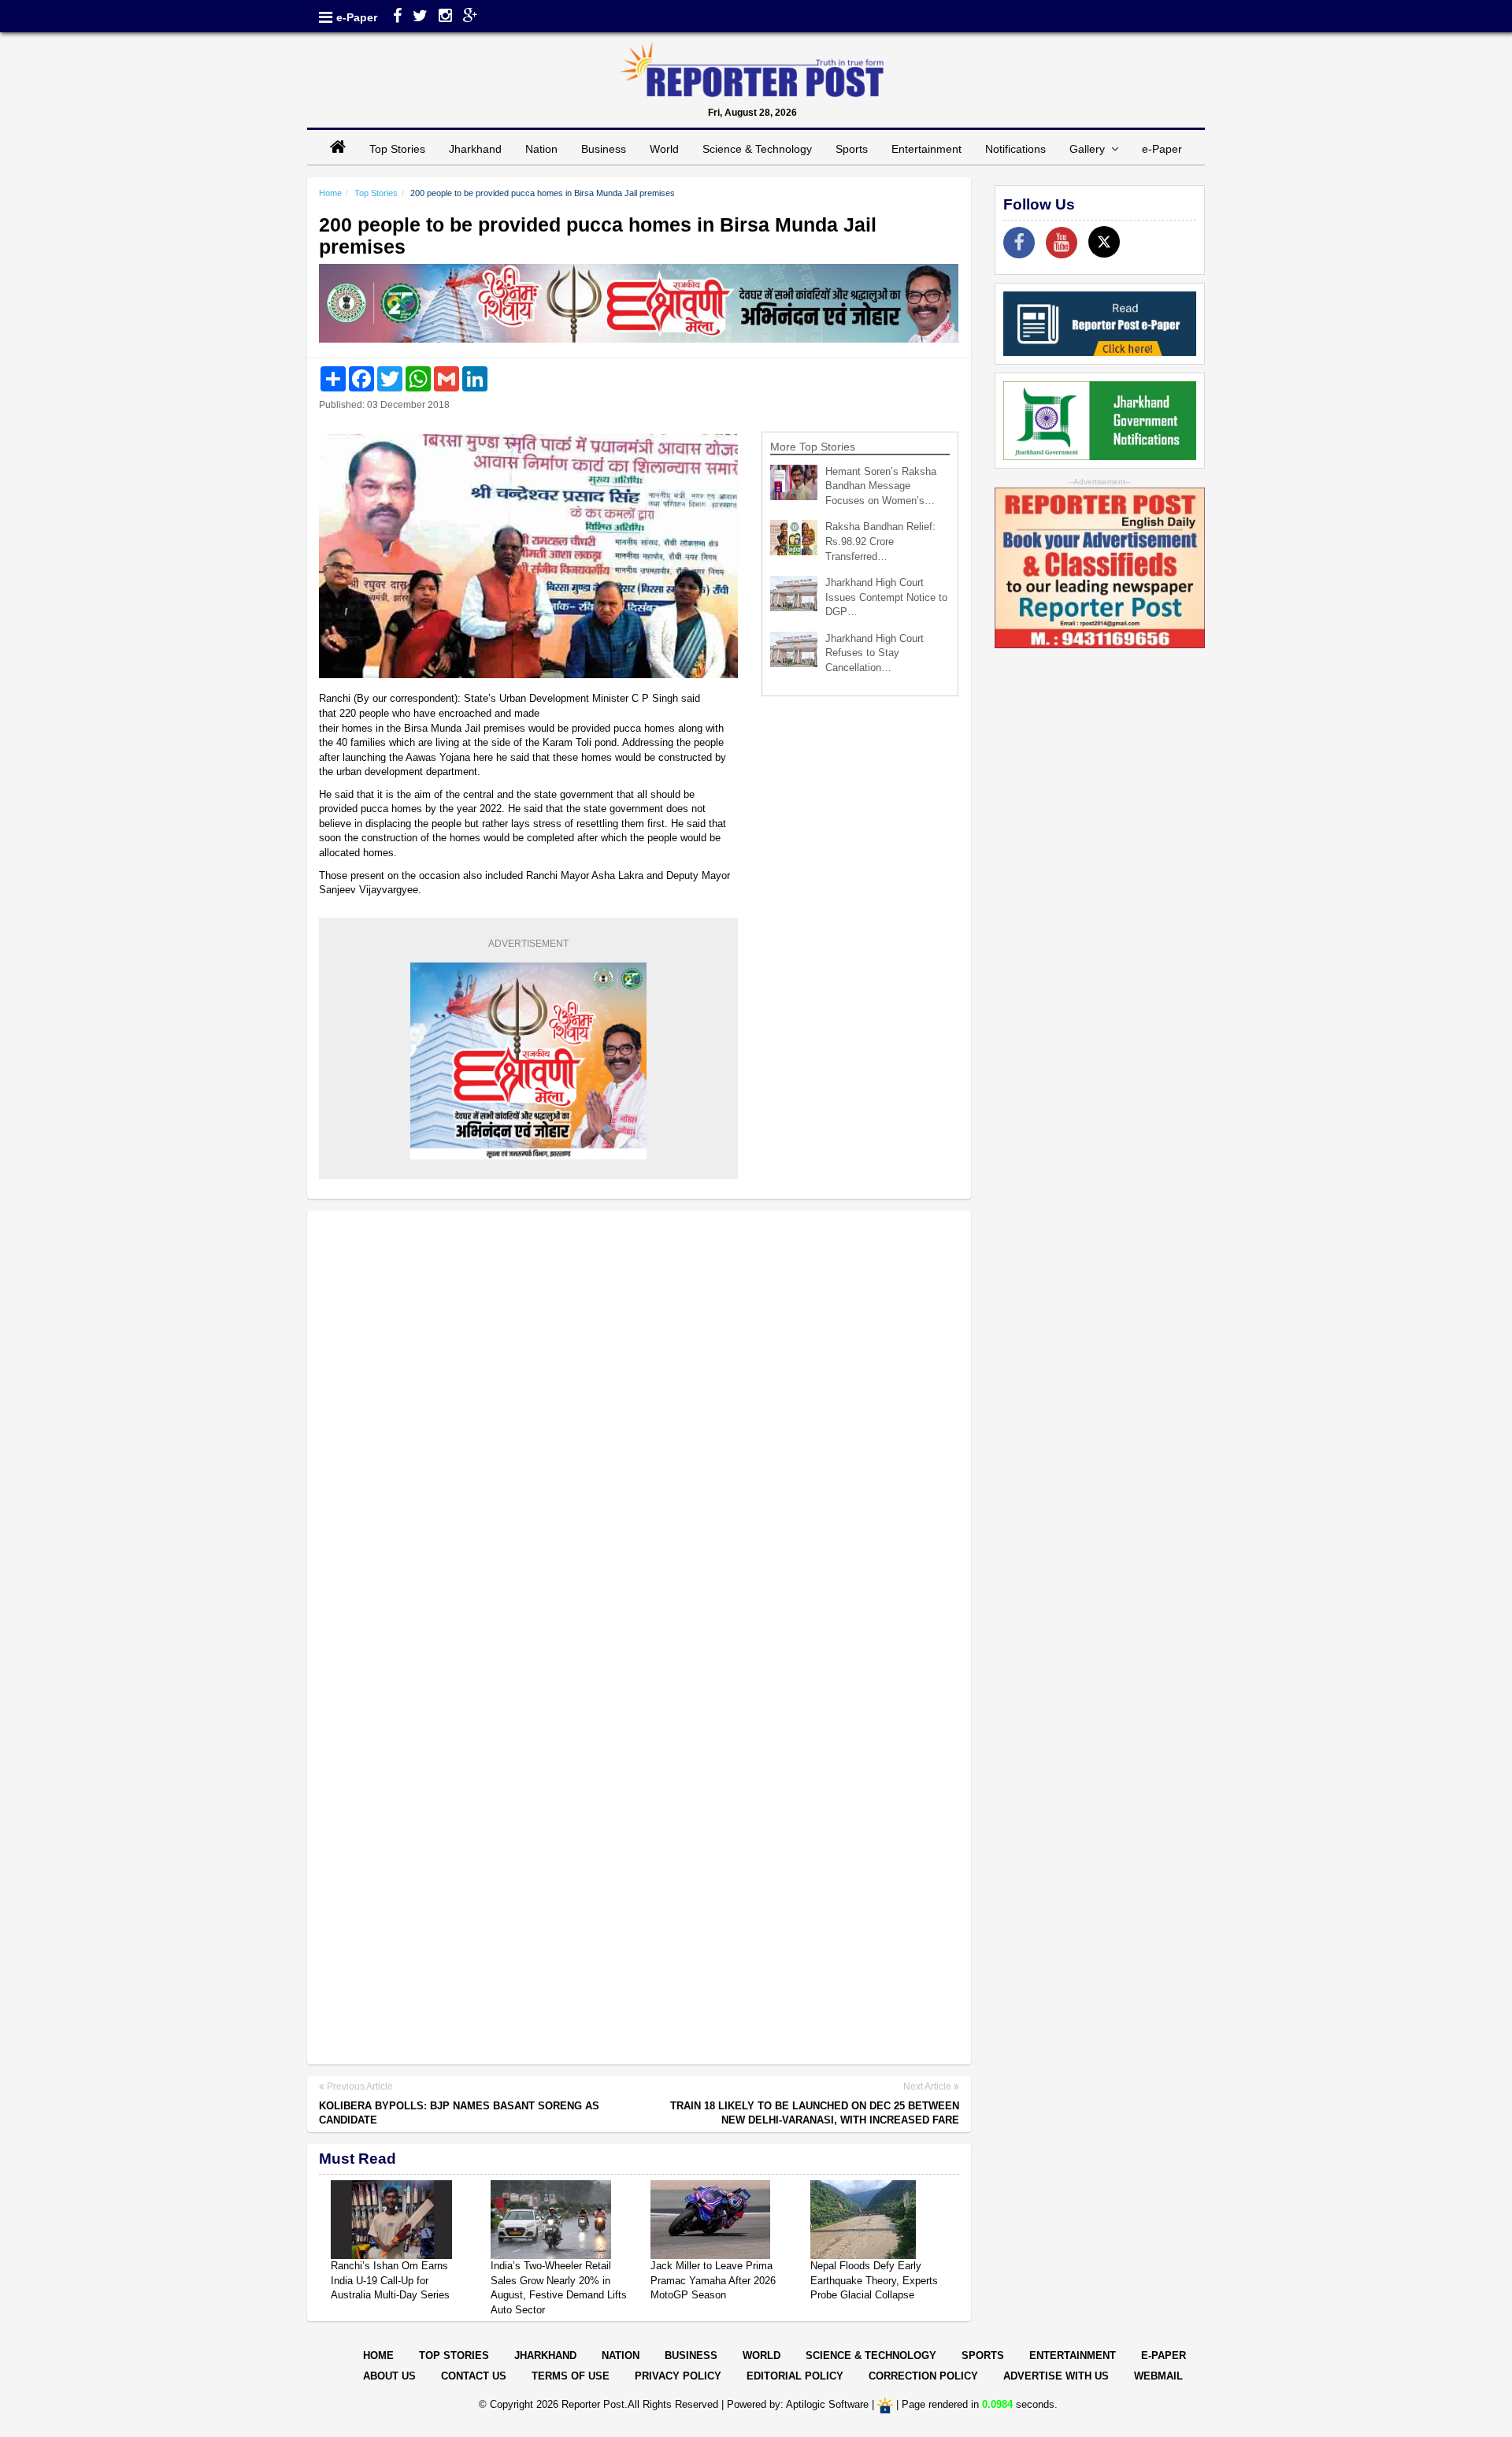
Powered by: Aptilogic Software (798, 2404)
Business (604, 149)
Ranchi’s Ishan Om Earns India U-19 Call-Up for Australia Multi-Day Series (390, 2280)
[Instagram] (445, 17)
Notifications (1015, 149)
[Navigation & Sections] (326, 17)
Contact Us (474, 2376)
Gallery (1090, 149)
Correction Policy (923, 2376)
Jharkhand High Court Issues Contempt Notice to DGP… (886, 597)
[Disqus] (639, 1426)
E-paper (1164, 2355)
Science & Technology (757, 149)
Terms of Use (571, 2376)
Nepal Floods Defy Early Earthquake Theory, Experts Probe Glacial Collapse (874, 2280)
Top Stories (397, 149)
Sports (852, 149)
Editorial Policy (795, 2376)
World (664, 149)
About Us (389, 2376)
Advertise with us (1056, 2376)
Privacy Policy (678, 2376)
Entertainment (926, 149)
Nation (541, 149)
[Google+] (471, 17)
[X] (1104, 242)
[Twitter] (420, 17)
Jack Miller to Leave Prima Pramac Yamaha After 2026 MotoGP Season (713, 2280)
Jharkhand (475, 149)
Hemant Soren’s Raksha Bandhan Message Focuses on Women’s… (881, 486)
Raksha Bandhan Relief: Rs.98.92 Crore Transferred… (880, 541)
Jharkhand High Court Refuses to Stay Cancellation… (875, 653)
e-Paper (357, 17)
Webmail (1158, 2376)
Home (330, 193)
